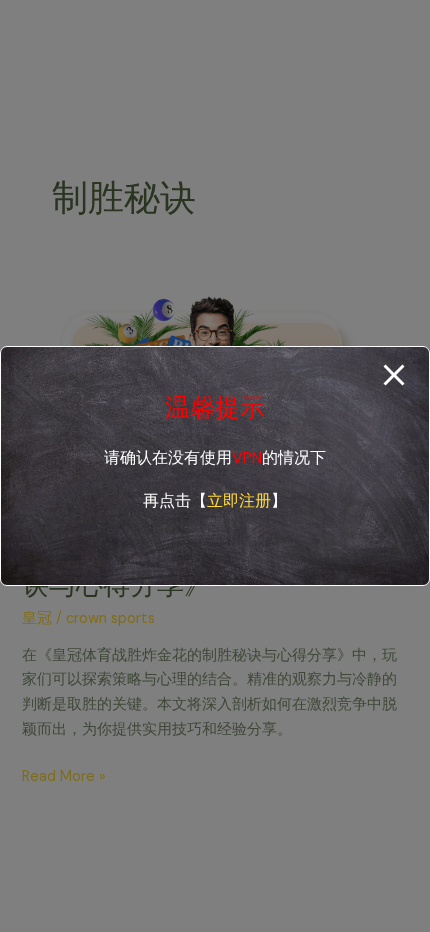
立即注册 (239, 500)
